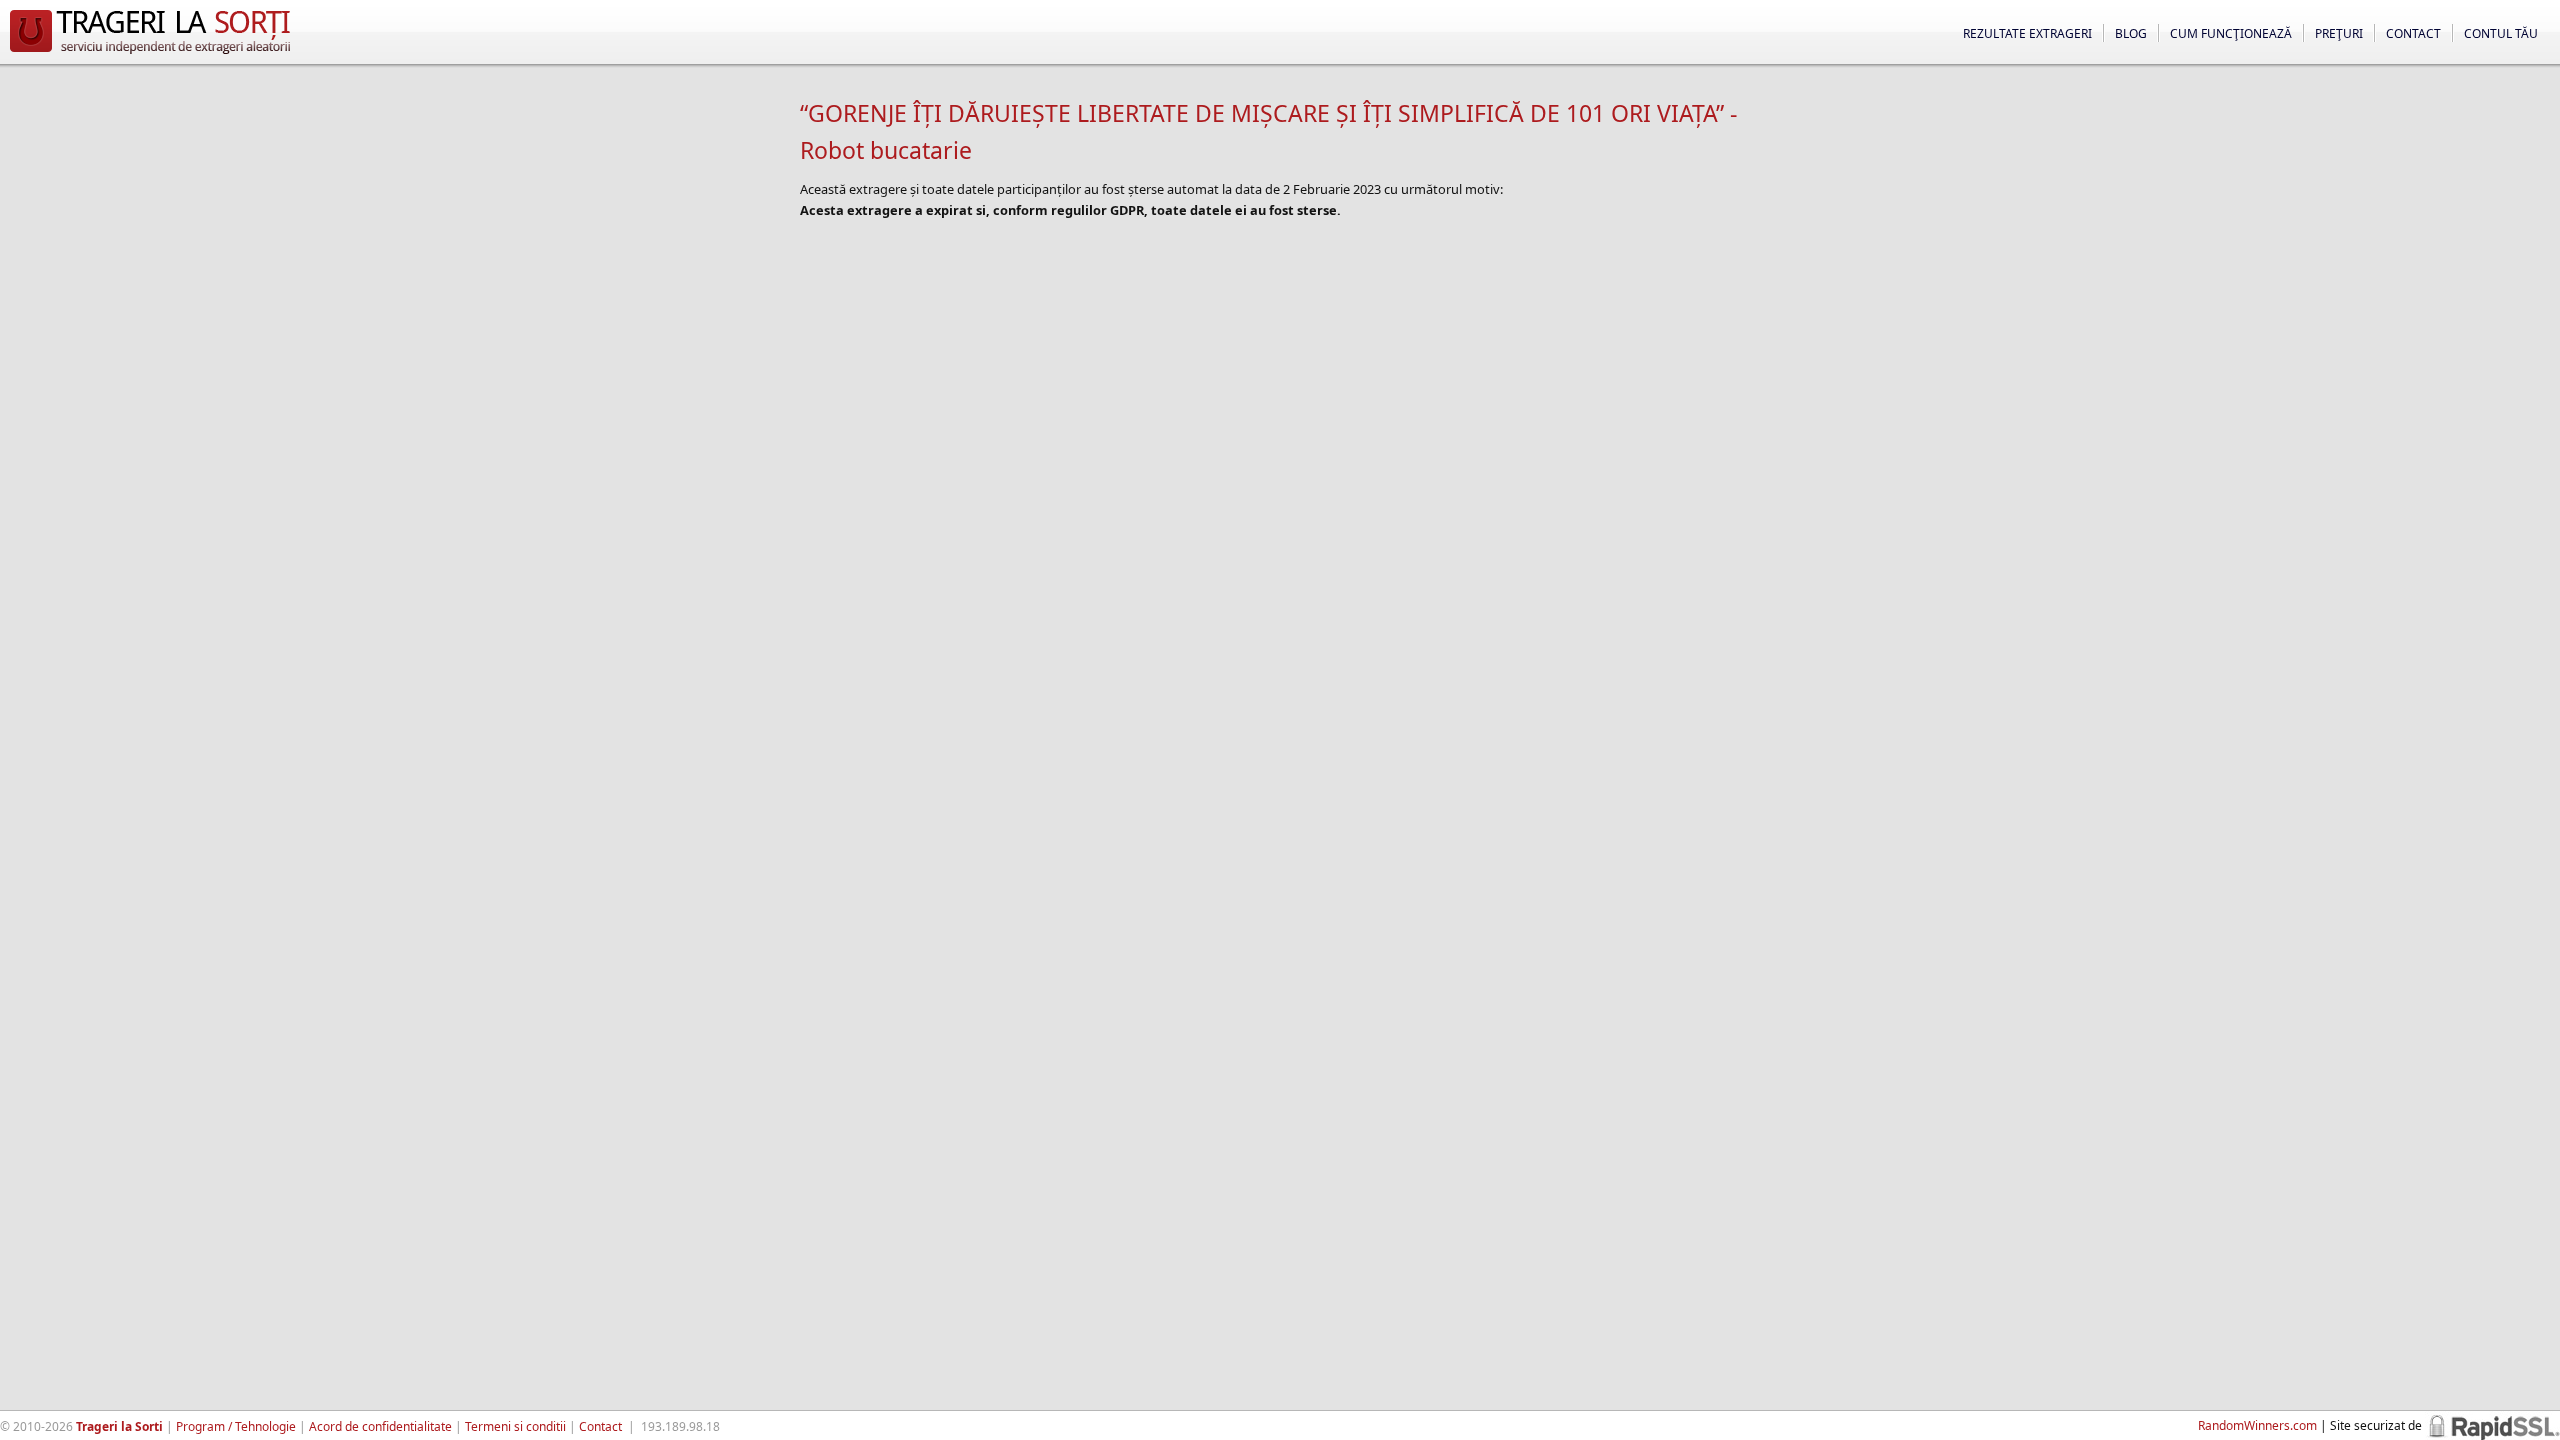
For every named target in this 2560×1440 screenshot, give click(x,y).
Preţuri (2339, 33)
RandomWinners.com (2257, 1425)
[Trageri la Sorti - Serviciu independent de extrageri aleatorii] (150, 54)
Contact (2413, 33)
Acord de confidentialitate (380, 1426)
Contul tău (2501, 33)
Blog (2131, 33)
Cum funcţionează (2231, 33)
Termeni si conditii (515, 1426)
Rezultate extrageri (2027, 33)
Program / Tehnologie (236, 1426)
